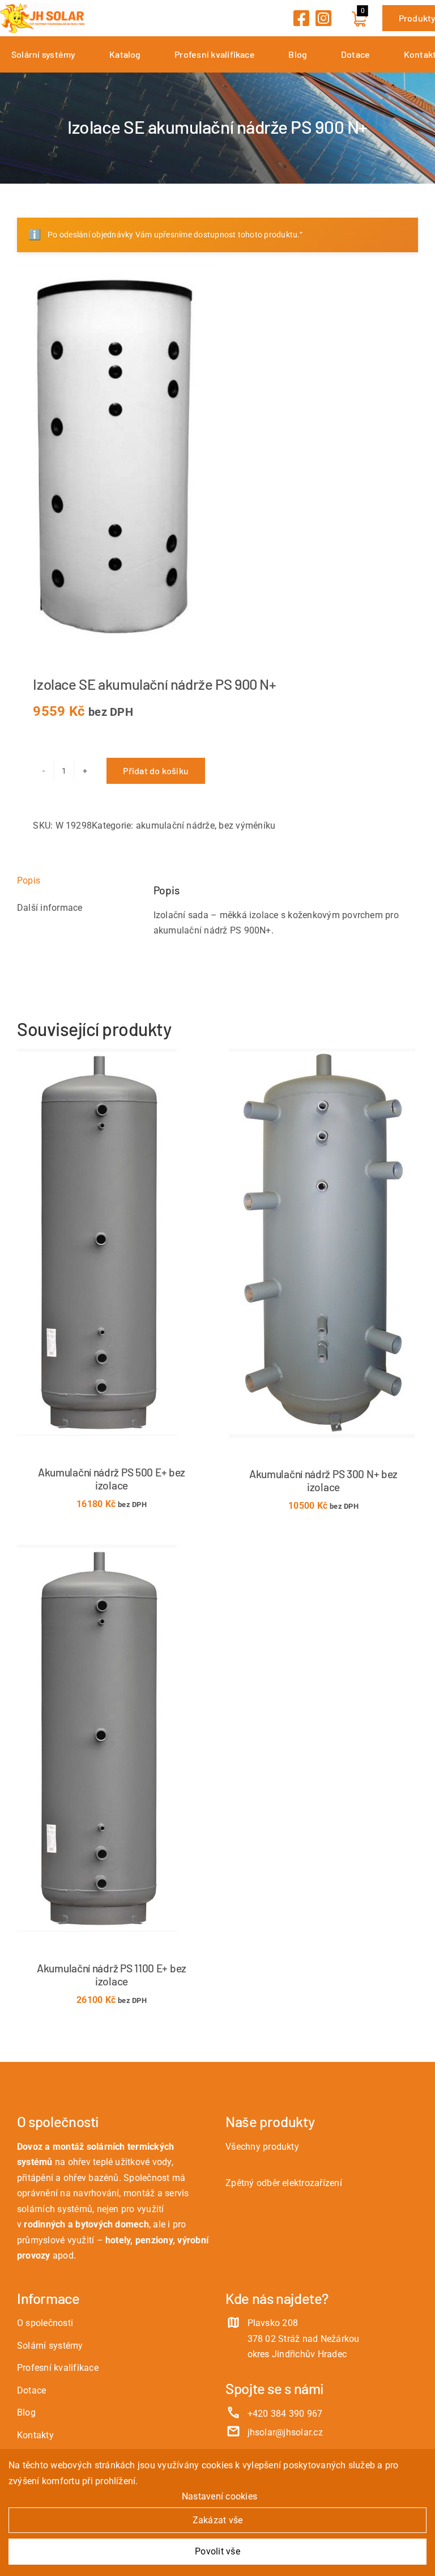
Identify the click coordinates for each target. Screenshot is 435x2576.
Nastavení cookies (219, 2496)
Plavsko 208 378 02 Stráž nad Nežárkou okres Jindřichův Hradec (304, 2338)
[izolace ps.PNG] (217, 457)
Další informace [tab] (50, 908)
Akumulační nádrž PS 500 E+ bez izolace (112, 1479)
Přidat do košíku (156, 771)
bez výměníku (247, 826)
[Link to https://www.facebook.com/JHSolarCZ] (301, 18)
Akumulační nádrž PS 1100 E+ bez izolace (112, 1975)
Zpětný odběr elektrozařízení (284, 2183)
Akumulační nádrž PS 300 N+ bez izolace (323, 1480)
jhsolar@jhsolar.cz (285, 2432)
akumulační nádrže (175, 826)
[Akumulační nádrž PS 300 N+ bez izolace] (322, 1056)
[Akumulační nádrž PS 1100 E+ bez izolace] (97, 1552)
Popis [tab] (29, 880)
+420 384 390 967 (285, 2414)
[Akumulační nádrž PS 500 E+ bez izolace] (97, 1056)
